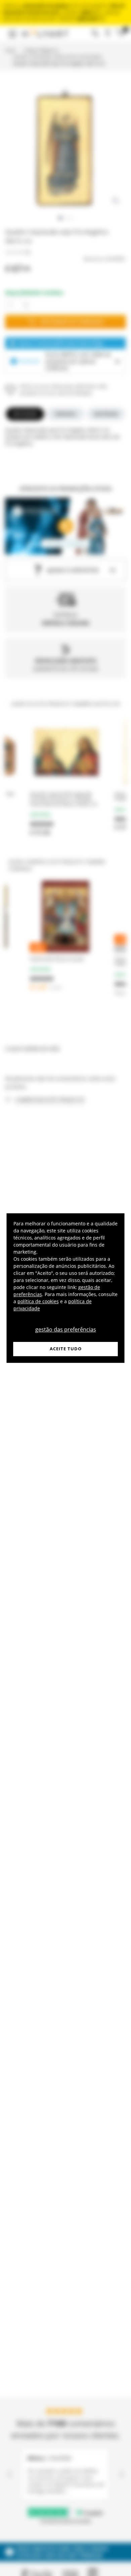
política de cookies (38, 1301)
